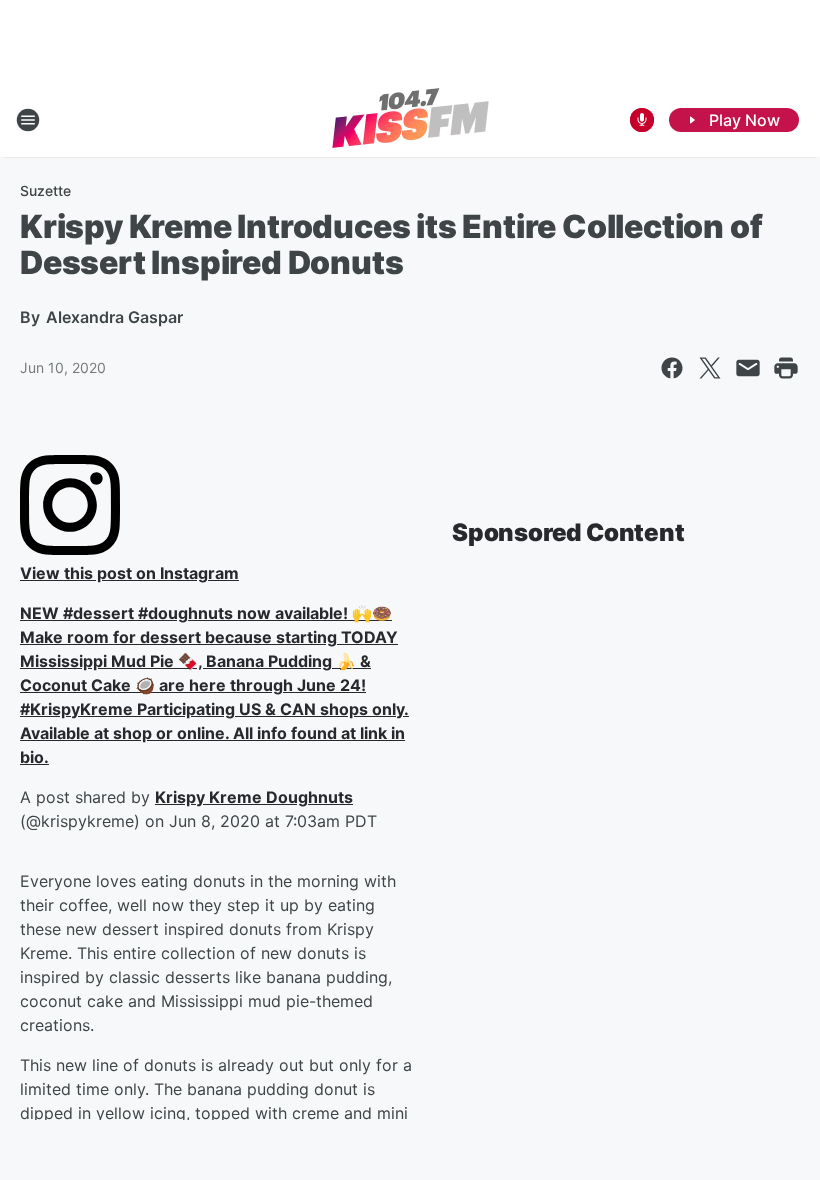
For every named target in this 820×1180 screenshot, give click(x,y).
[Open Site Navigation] (28, 120)
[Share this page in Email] (748, 368)
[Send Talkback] (642, 120)
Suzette (45, 190)
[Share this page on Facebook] (672, 368)
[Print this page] (786, 368)
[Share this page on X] (710, 368)
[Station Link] (410, 120)
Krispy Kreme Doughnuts (254, 797)
